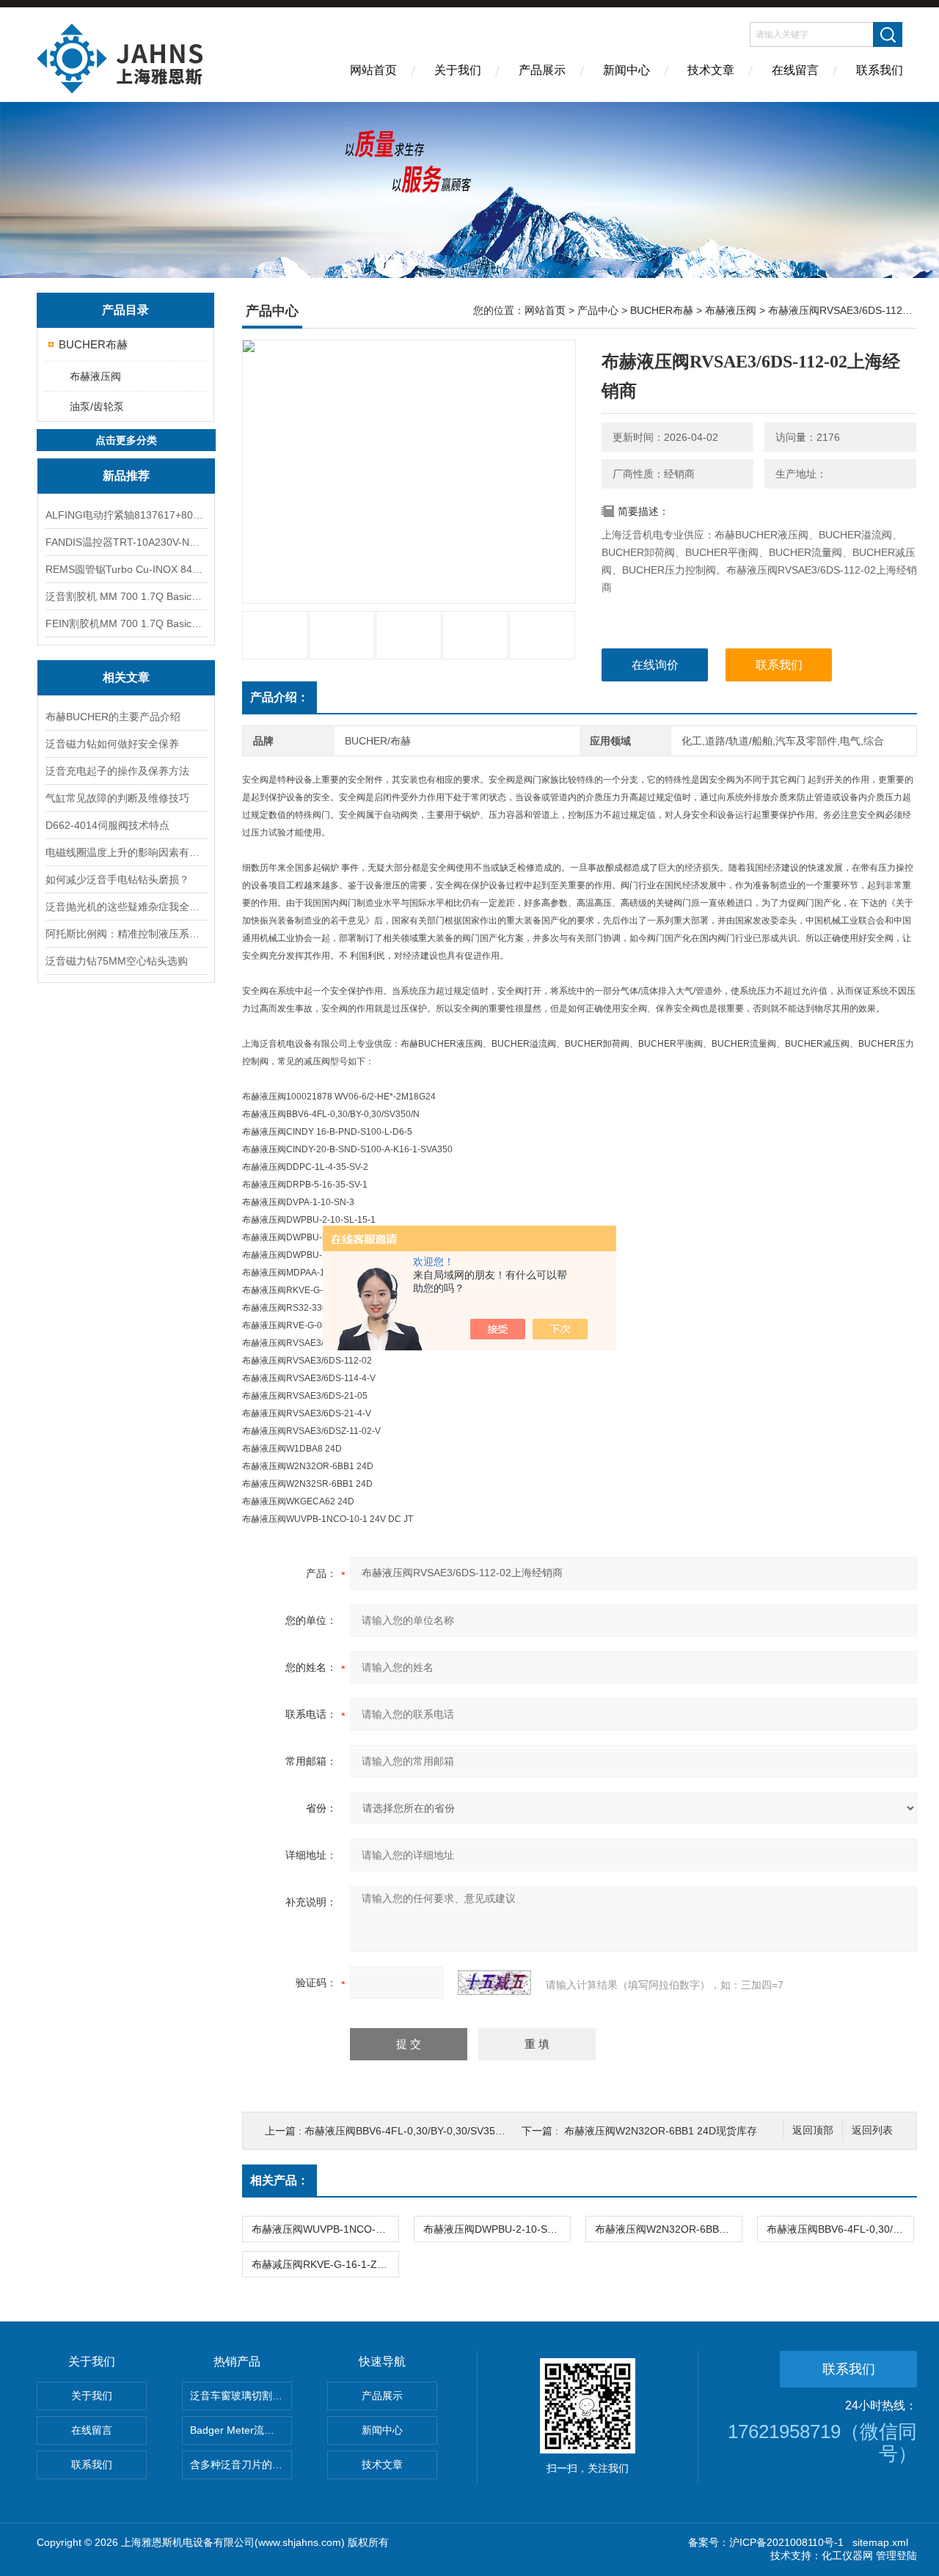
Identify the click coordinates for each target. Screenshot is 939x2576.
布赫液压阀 (95, 376)
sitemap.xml (880, 2542)
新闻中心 (626, 70)
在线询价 (655, 665)
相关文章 (126, 677)
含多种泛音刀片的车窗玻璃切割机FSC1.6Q (241, 2465)
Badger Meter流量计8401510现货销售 (241, 2430)
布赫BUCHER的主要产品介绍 (113, 717)
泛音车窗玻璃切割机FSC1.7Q (241, 2396)
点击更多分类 (126, 440)
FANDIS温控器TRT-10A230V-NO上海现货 (126, 542)
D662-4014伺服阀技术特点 (107, 825)
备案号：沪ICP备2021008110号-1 (766, 2542)
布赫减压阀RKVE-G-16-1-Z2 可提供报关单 (325, 2264)
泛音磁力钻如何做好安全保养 (112, 744)
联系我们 (880, 70)
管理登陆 (896, 2555)
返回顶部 (813, 2130)
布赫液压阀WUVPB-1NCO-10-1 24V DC (325, 2229)
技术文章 (711, 70)
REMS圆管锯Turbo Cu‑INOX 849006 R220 (126, 569)
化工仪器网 (847, 2555)
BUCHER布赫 (93, 344)
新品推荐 (126, 476)
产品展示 (542, 70)
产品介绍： (279, 697)
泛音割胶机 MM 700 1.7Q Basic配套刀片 (126, 596)
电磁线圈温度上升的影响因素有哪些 (126, 852)
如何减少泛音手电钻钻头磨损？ (117, 879)
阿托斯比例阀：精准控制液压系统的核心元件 (126, 934)
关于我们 (458, 70)
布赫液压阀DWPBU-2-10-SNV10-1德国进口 (497, 2229)
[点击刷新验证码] (494, 1983)
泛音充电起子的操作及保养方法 (117, 771)
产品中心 (598, 310)
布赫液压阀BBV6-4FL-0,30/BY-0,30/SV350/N (408, 2131)
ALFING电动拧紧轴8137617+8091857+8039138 (126, 515)
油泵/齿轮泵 (97, 406)
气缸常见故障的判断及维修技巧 (117, 798)
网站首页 (373, 70)
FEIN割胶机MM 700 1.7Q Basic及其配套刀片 (126, 623)
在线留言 (795, 70)
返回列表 (872, 2130)
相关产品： (279, 2180)
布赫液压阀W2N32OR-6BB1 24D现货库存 (661, 2131)
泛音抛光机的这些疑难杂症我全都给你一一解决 (126, 907)
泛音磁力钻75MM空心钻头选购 (117, 961)
